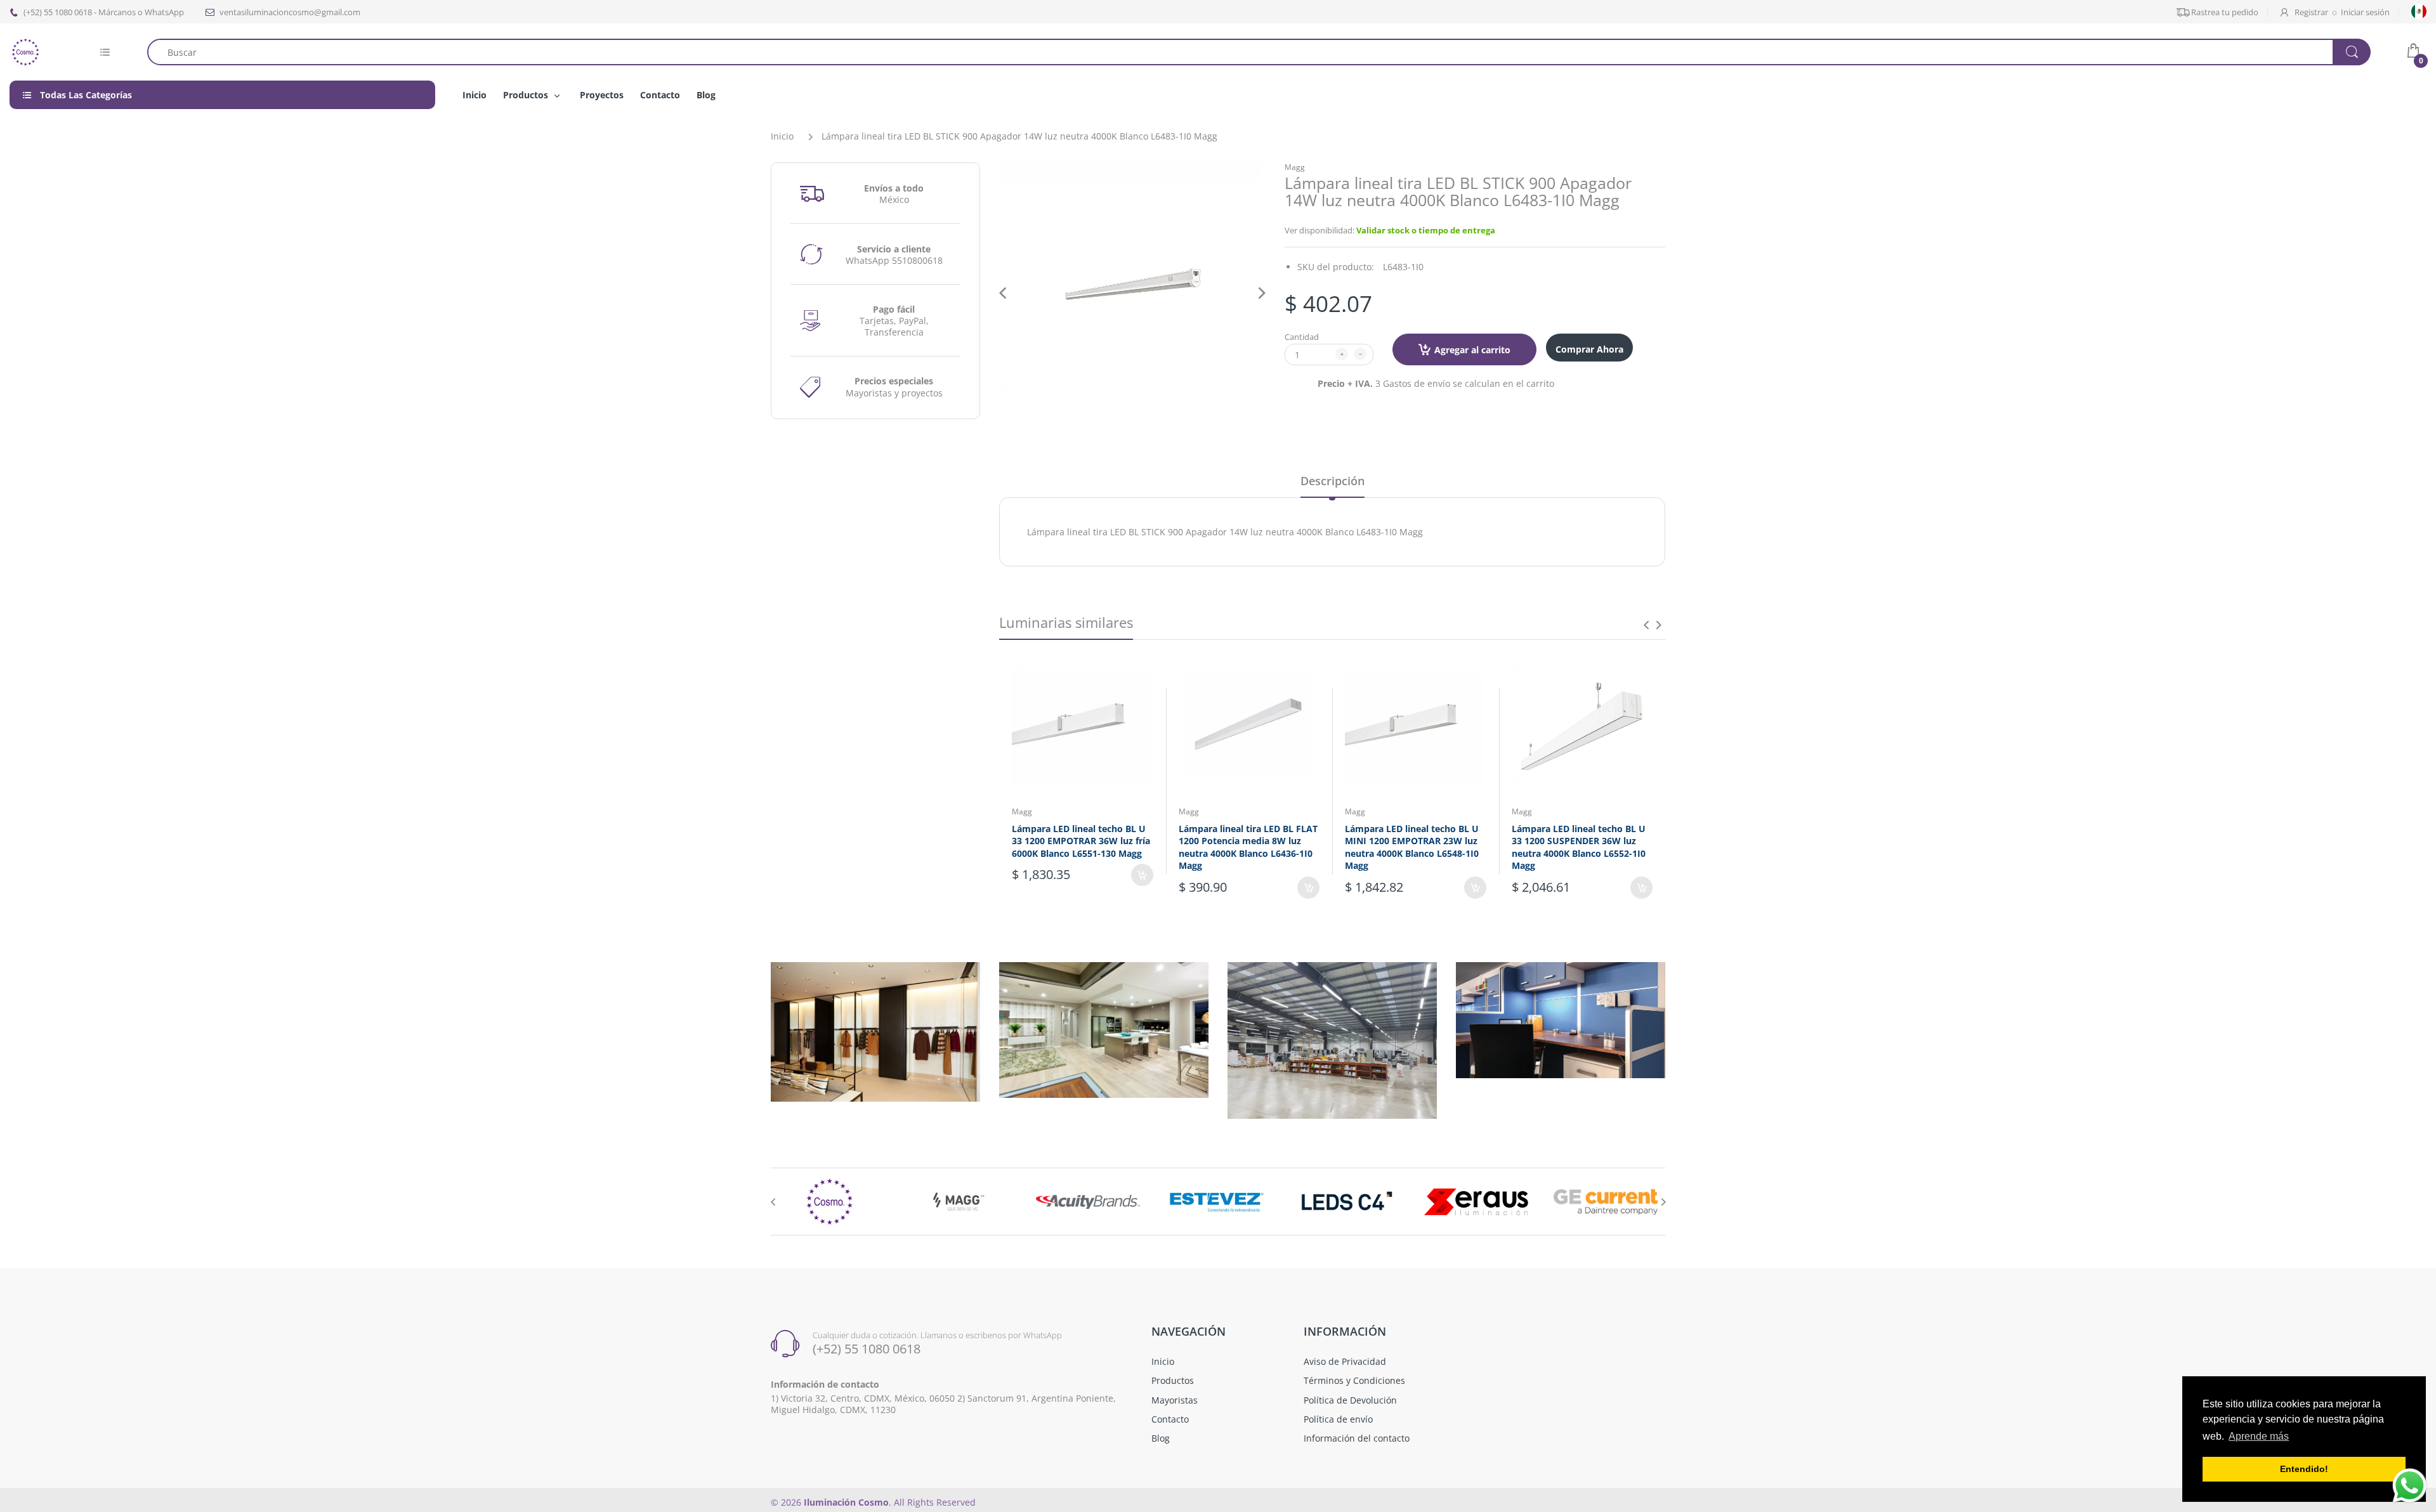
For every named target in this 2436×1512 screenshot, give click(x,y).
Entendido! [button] (2304, 1469)
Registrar (2311, 12)
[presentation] (1646, 625)
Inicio (782, 136)
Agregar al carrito (1472, 350)
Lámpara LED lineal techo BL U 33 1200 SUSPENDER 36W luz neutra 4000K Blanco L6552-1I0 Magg (1579, 847)
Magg (1295, 167)
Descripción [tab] (1333, 481)
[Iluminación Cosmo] (25, 51)
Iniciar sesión (2365, 12)
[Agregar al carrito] (1142, 875)
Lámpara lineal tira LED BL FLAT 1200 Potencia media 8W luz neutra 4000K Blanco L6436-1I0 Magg (1248, 847)
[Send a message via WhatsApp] (2410, 1486)
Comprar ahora (1589, 349)
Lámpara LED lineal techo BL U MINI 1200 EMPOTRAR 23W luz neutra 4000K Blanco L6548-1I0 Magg (1412, 847)
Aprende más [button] (2259, 1436)
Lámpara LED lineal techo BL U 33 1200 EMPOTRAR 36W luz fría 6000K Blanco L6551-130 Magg (1081, 841)
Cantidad (1302, 337)
